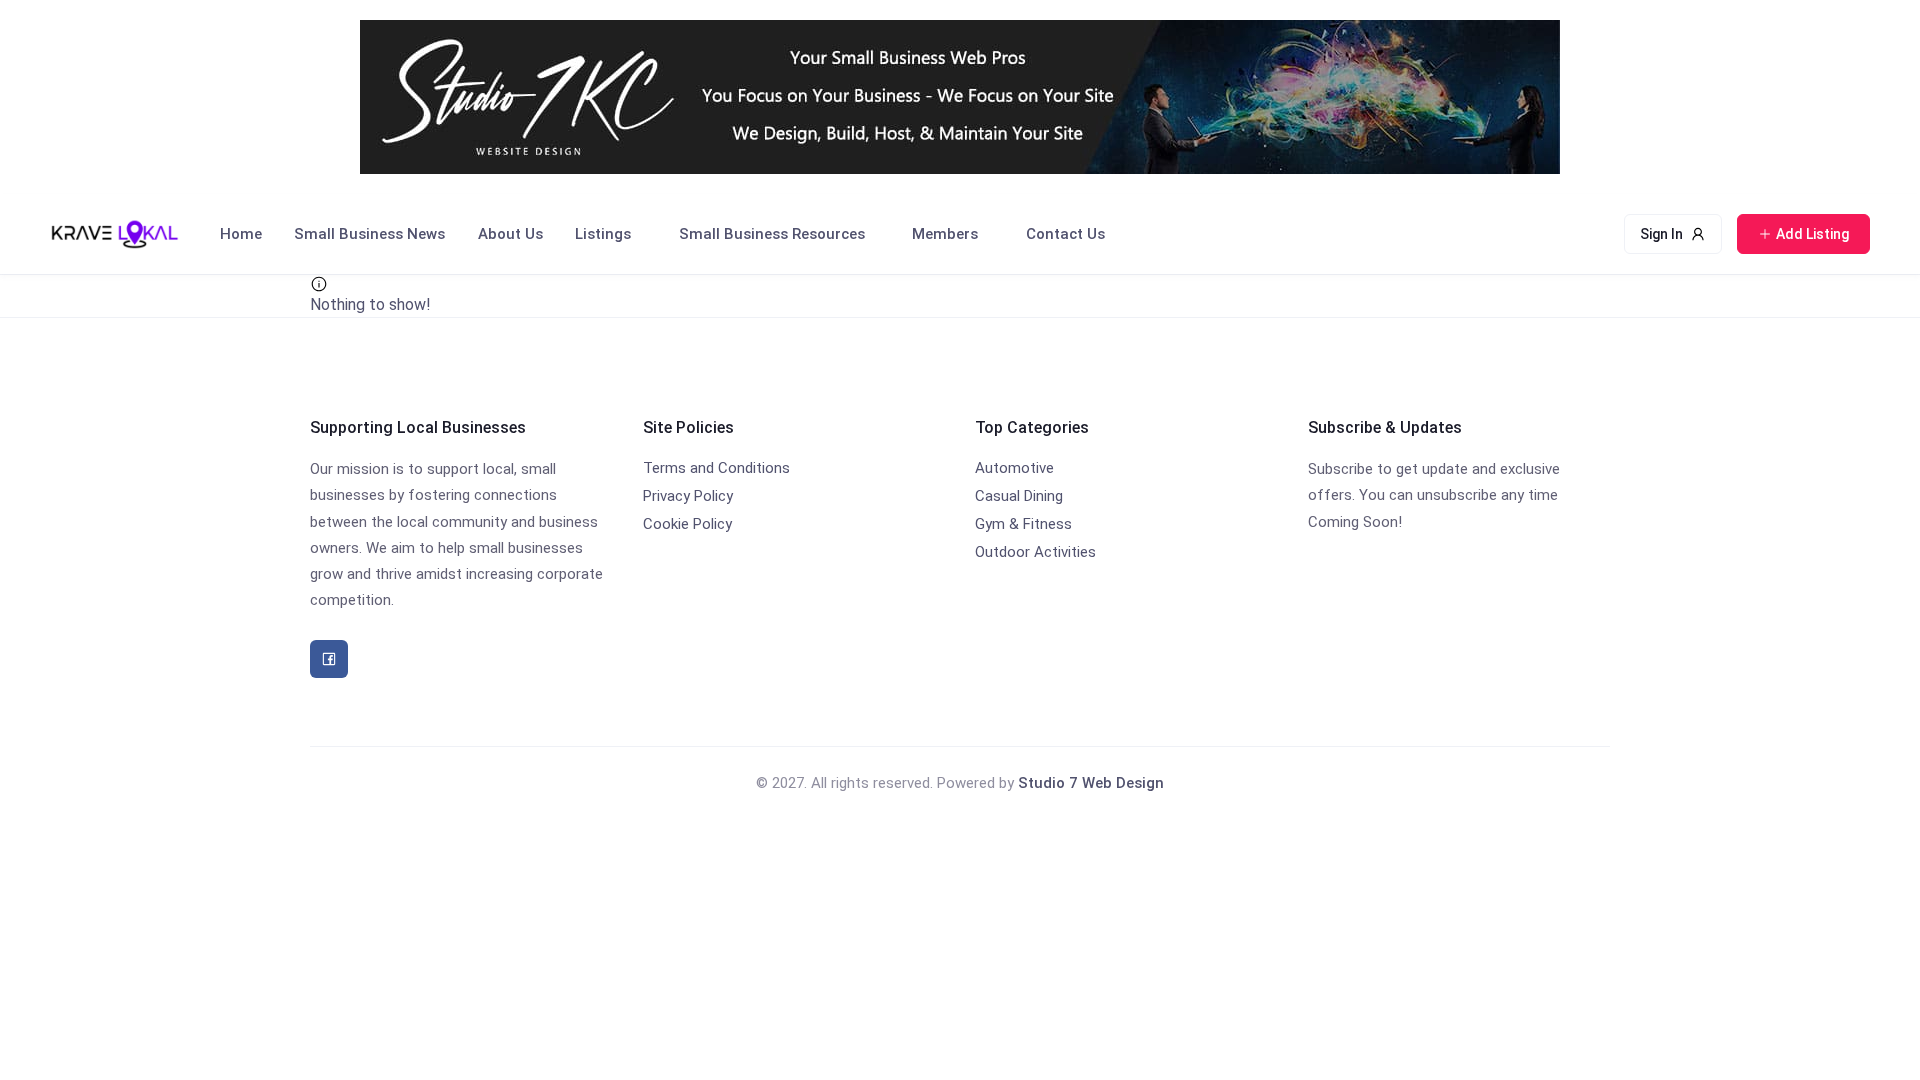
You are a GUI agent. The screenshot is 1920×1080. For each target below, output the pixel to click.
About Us (510, 234)
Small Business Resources (772, 234)
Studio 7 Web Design (1091, 783)
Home (241, 234)
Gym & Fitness (1023, 524)
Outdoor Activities (1035, 552)
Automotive (1014, 468)
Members (945, 234)
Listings (603, 234)
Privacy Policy (688, 496)
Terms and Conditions (716, 468)
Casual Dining (1019, 496)
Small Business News (369, 234)
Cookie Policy (687, 524)
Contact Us (1065, 234)
